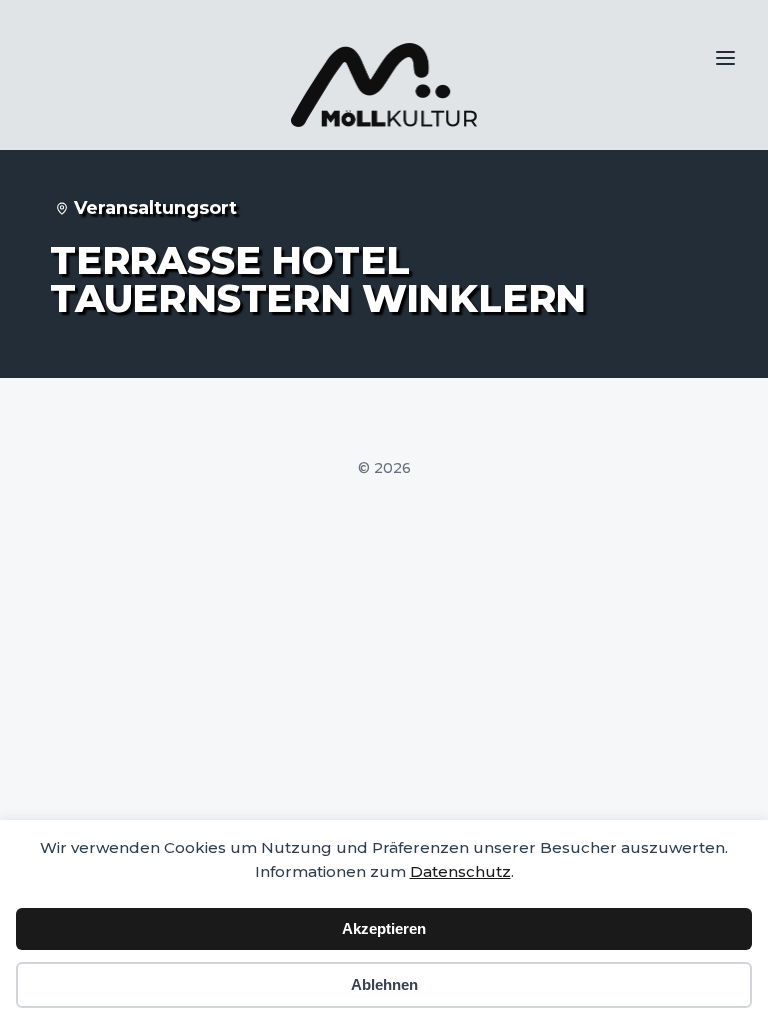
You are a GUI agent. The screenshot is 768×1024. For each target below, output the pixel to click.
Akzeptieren (384, 928)
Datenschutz (460, 871)
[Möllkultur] (384, 85)
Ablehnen (384, 984)
